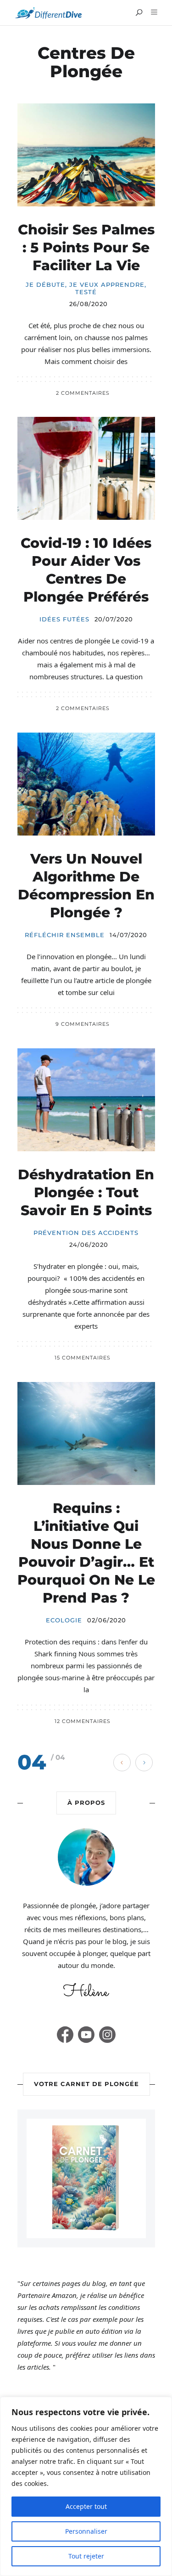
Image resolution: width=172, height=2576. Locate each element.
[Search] (139, 13)
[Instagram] (107, 2035)
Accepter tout (86, 2506)
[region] (86, 2486)
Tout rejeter (86, 2556)
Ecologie (64, 1620)
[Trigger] (153, 12)
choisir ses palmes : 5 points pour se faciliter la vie (86, 247)
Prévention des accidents (86, 1233)
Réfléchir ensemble (65, 935)
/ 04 (58, 1757)
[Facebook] (65, 2035)
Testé (86, 292)
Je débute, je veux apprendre (85, 285)
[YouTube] (86, 2035)
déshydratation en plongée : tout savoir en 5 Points (86, 1192)
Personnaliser (86, 2531)
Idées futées (64, 619)
